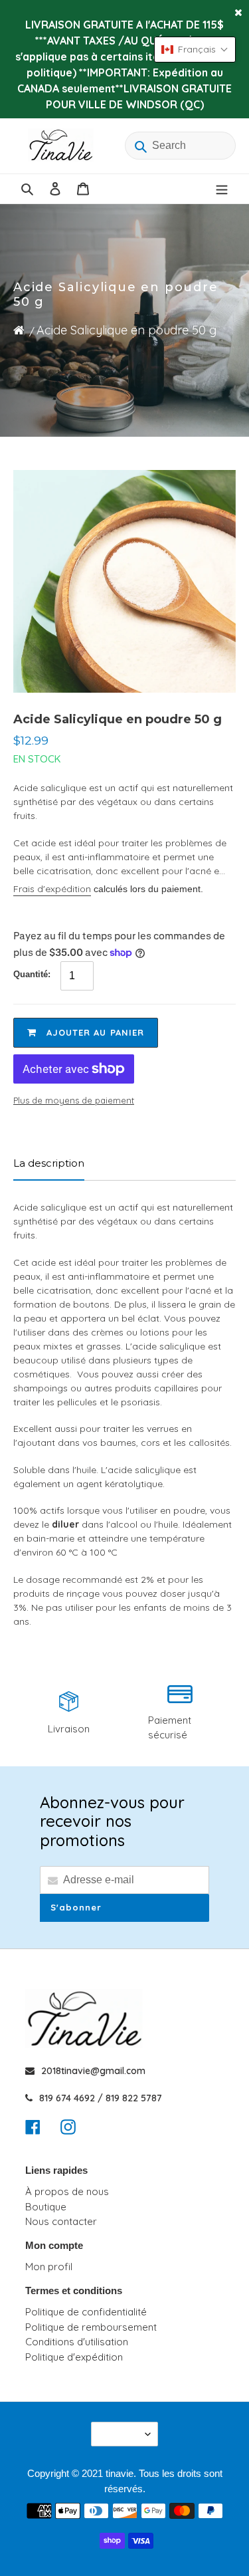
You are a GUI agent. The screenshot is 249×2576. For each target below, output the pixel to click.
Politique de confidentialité (86, 2312)
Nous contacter (61, 2221)
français (120, 2434)
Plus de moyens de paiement (74, 1100)
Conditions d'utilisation (77, 2342)
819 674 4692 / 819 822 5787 (101, 2098)
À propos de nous (67, 2191)
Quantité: (32, 974)
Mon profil (49, 2267)
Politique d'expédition (74, 2357)
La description (49, 1163)
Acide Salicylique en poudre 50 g (126, 330)
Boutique (46, 2207)
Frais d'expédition (52, 889)
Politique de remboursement (91, 2327)
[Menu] (222, 189)
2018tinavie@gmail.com (93, 2071)
